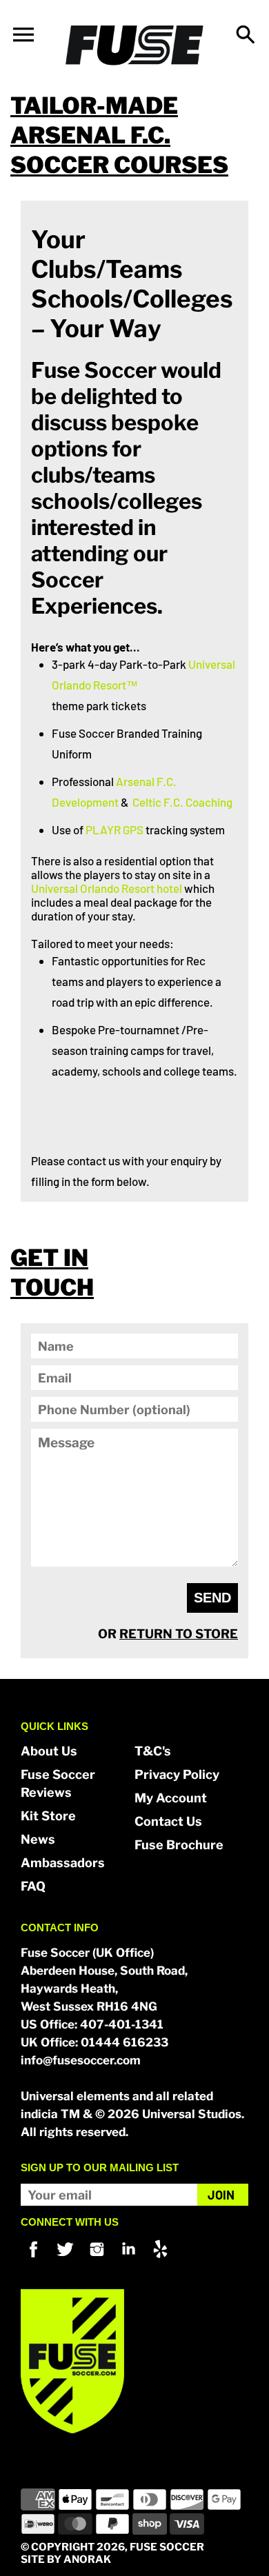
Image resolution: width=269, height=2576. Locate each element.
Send (212, 1598)
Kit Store (48, 1816)
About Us (49, 1751)
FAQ (33, 1886)
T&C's (153, 1751)
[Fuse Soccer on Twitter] (65, 2259)
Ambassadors (63, 1863)
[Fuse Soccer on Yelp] (160, 2259)
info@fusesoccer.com (81, 2060)
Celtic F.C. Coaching (182, 802)
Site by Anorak (66, 2559)
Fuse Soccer (167, 2547)
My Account (171, 1798)
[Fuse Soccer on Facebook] (33, 2259)
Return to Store (179, 1634)
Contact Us (168, 1821)
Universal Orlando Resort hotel (107, 888)
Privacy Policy (177, 1774)
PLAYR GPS (114, 829)
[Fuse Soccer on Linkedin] (129, 2259)
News (38, 1839)
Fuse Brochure (179, 1845)
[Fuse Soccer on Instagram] (97, 2259)
